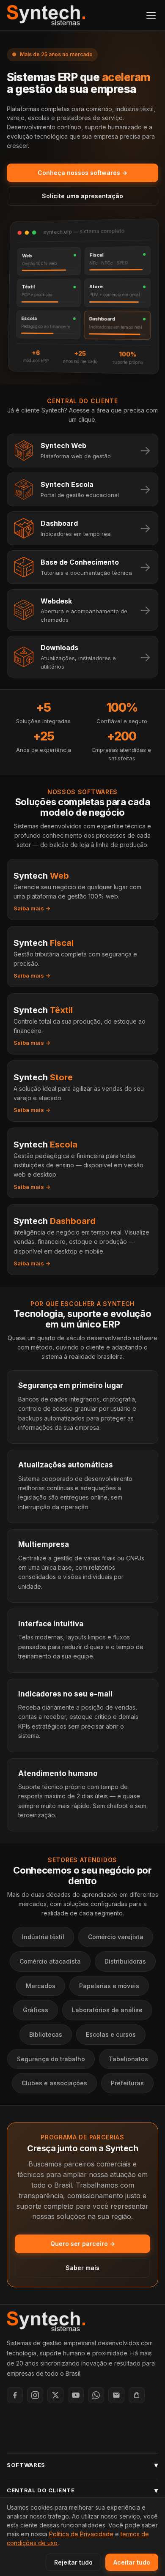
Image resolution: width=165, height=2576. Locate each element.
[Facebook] (15, 2395)
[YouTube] (76, 2395)
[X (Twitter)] (55, 2395)
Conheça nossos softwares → (82, 173)
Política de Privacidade (81, 2534)
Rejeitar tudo (73, 2562)
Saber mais (82, 2268)
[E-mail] (116, 2395)
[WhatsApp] (96, 2395)
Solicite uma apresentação (82, 196)
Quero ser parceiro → (83, 2244)
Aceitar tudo (132, 2562)
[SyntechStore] (137, 2395)
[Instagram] (35, 2395)
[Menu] (151, 15)
